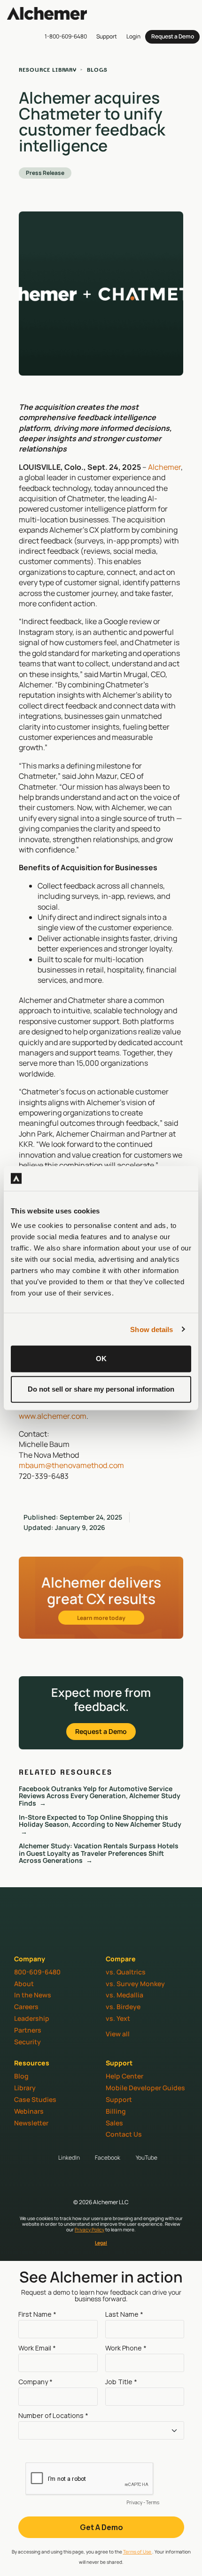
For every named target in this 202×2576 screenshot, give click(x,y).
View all (118, 2034)
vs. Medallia (124, 1995)
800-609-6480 (37, 1972)
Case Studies (35, 2099)
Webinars (29, 2111)
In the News (33, 1995)
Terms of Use (138, 2552)
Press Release (45, 173)
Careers (26, 2007)
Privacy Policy (89, 2230)
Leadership (32, 2018)
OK (101, 1359)
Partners (28, 2030)
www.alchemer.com (53, 1416)
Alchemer (164, 467)
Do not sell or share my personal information (101, 1389)
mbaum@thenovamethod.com (71, 1465)
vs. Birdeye (123, 2007)
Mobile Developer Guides (145, 2088)
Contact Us (124, 2134)
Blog (21, 2076)
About (24, 1984)
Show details (151, 1329)
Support (119, 2099)
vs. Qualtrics (126, 1972)
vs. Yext (118, 2018)
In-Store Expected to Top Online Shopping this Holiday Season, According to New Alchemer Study (100, 1821)
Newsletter (31, 2123)
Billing (116, 2111)
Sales (114, 2123)
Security (27, 2042)
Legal (101, 2243)
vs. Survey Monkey (135, 1984)
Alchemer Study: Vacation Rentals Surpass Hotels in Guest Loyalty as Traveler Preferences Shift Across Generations (99, 1853)
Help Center (124, 2076)
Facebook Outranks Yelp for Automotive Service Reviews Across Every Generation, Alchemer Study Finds (100, 1796)
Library (25, 2088)
